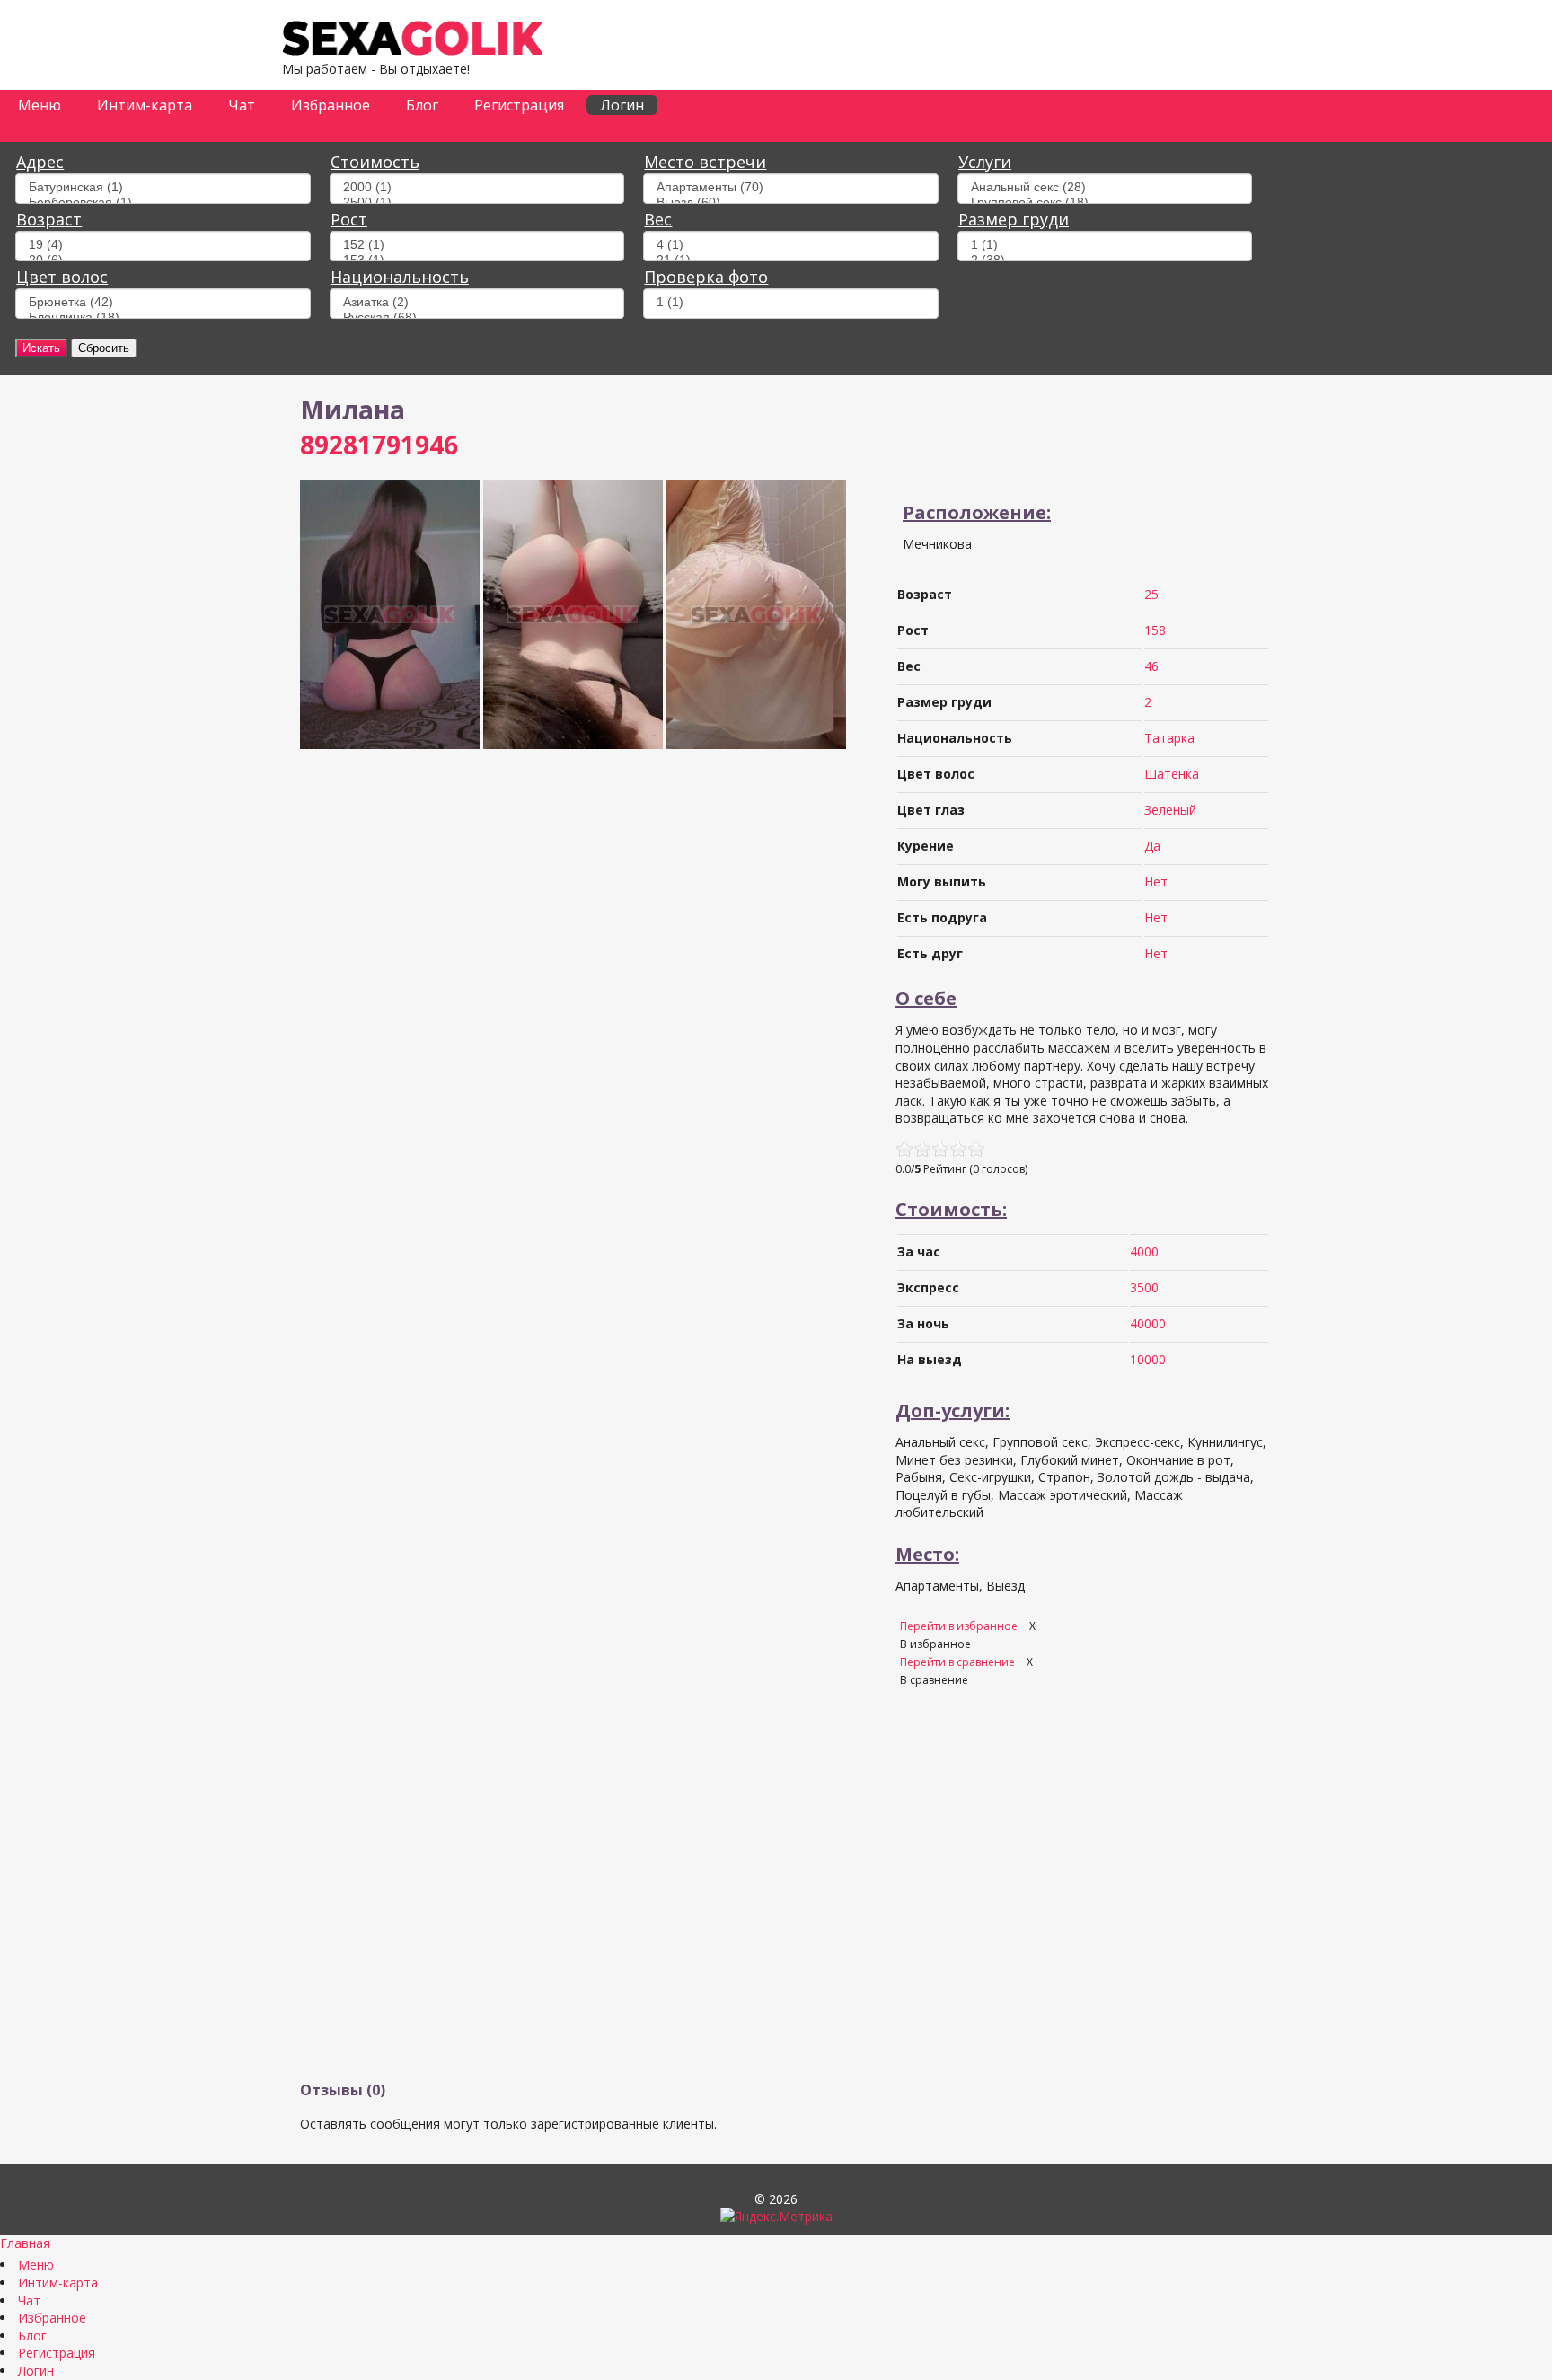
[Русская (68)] (477, 317)
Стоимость (375, 162)
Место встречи (705, 162)
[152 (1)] (477, 245)
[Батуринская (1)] (163, 187)
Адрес (40, 162)
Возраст (49, 219)
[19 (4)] (163, 245)
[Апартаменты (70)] (790, 187)
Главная (25, 2243)
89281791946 (379, 445)
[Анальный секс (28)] (1105, 187)
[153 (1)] (477, 260)
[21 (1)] (790, 260)
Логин (622, 105)
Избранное (331, 105)
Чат (242, 105)
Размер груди (1014, 219)
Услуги (985, 162)
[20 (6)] (163, 260)
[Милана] (390, 744)
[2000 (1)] (477, 187)
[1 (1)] (1105, 245)
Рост (349, 219)
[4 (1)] (790, 245)
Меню (40, 105)
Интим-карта (145, 105)
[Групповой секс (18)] (1105, 203)
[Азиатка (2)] (477, 302)
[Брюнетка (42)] (163, 302)
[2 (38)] (1105, 260)
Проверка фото (706, 277)
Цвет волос (62, 277)
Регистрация (519, 105)
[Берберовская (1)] (163, 203)
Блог (422, 105)
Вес (658, 219)
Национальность (400, 277)
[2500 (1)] (477, 203)
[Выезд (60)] (790, 203)
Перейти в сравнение (959, 1662)
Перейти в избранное (960, 1626)
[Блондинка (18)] (163, 317)
